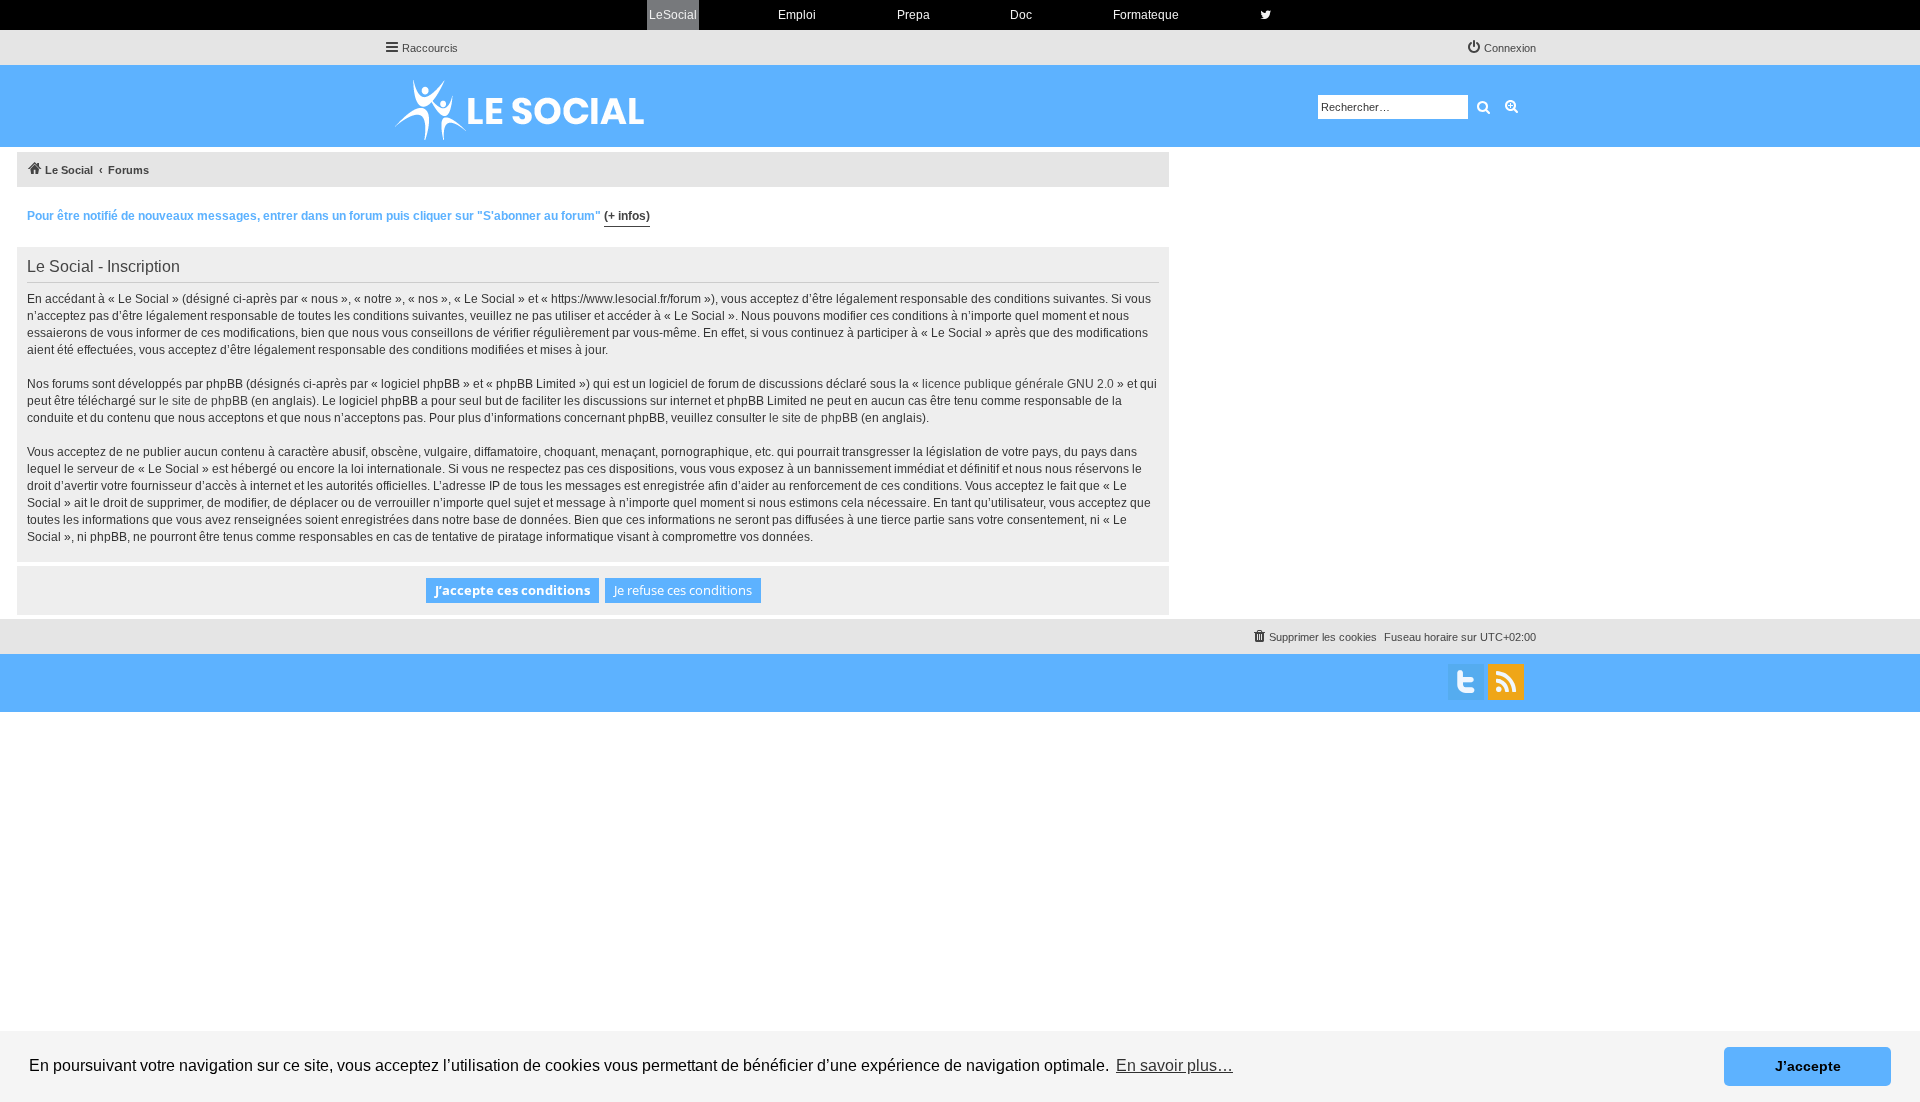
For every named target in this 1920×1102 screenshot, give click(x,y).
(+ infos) (627, 216)
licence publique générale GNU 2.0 (1018, 384)
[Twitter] (1466, 682)
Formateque (1146, 15)
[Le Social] (535, 106)
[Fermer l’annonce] (1153, 213)
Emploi (797, 15)
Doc (1021, 15)
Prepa (913, 15)
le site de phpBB (203, 401)
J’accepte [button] (1808, 1066)
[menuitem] (1501, 48)
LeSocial (673, 15)
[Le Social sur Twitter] (1265, 15)
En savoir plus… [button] (1174, 1065)
